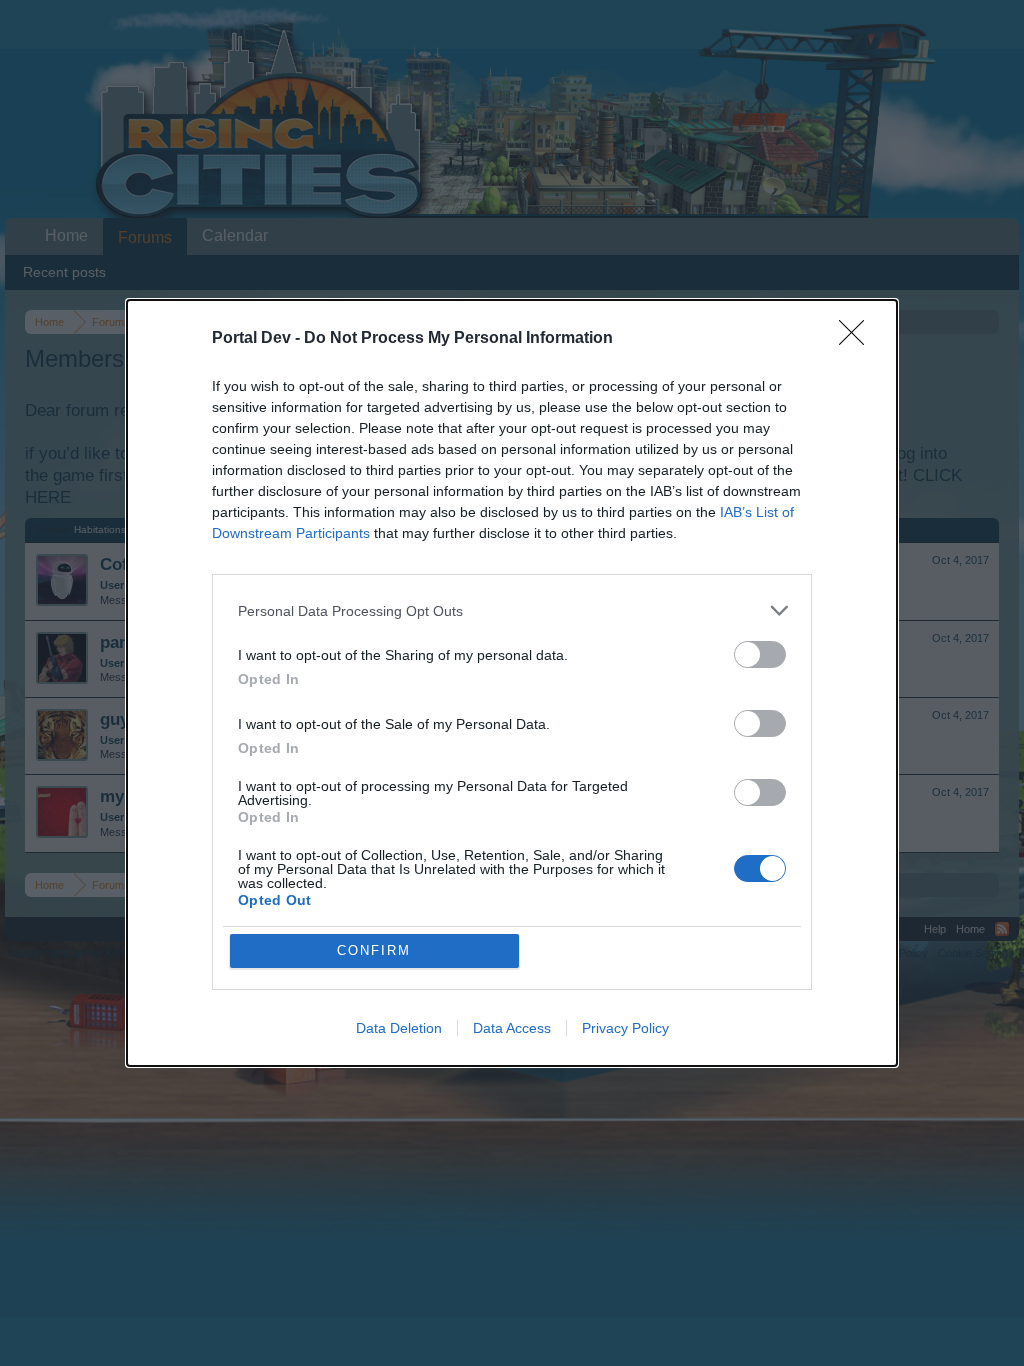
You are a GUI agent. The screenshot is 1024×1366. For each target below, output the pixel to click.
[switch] (760, 654)
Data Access (512, 1028)
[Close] (858, 339)
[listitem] (512, 610)
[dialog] (512, 683)
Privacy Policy (625, 1028)
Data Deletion (399, 1028)
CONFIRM (374, 950)
